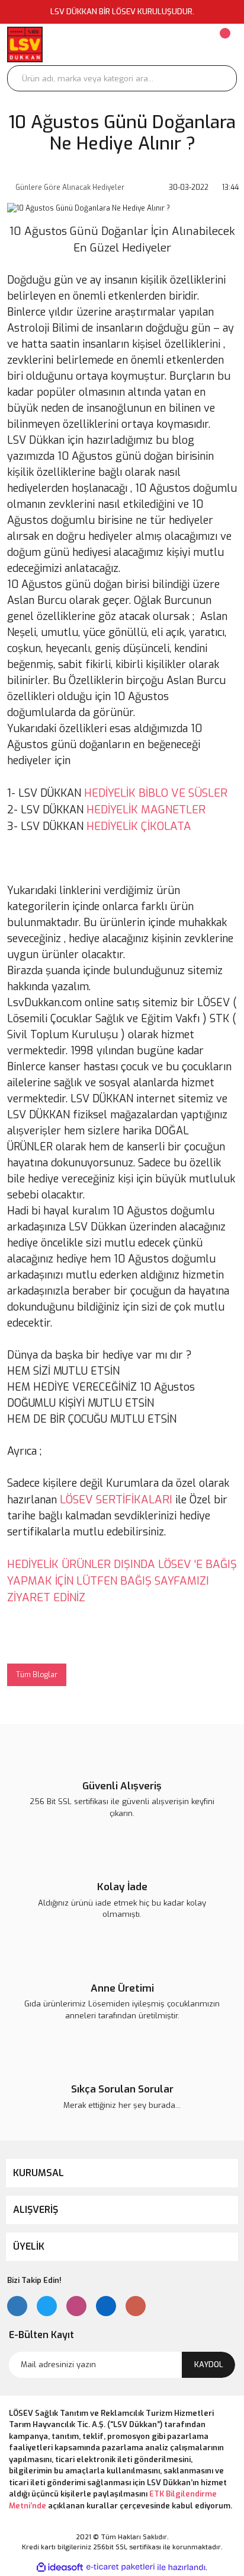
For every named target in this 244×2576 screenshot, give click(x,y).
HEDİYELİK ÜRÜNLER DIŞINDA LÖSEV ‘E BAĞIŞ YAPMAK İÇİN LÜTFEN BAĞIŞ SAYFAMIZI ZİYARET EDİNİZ (122, 1581)
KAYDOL (209, 2364)
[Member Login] (153, 44)
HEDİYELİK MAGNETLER (146, 810)
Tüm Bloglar (37, 1675)
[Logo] (25, 44)
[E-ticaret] (121, 2567)
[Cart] (224, 44)
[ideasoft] (60, 2567)
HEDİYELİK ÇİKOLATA (139, 826)
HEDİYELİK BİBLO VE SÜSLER (156, 793)
